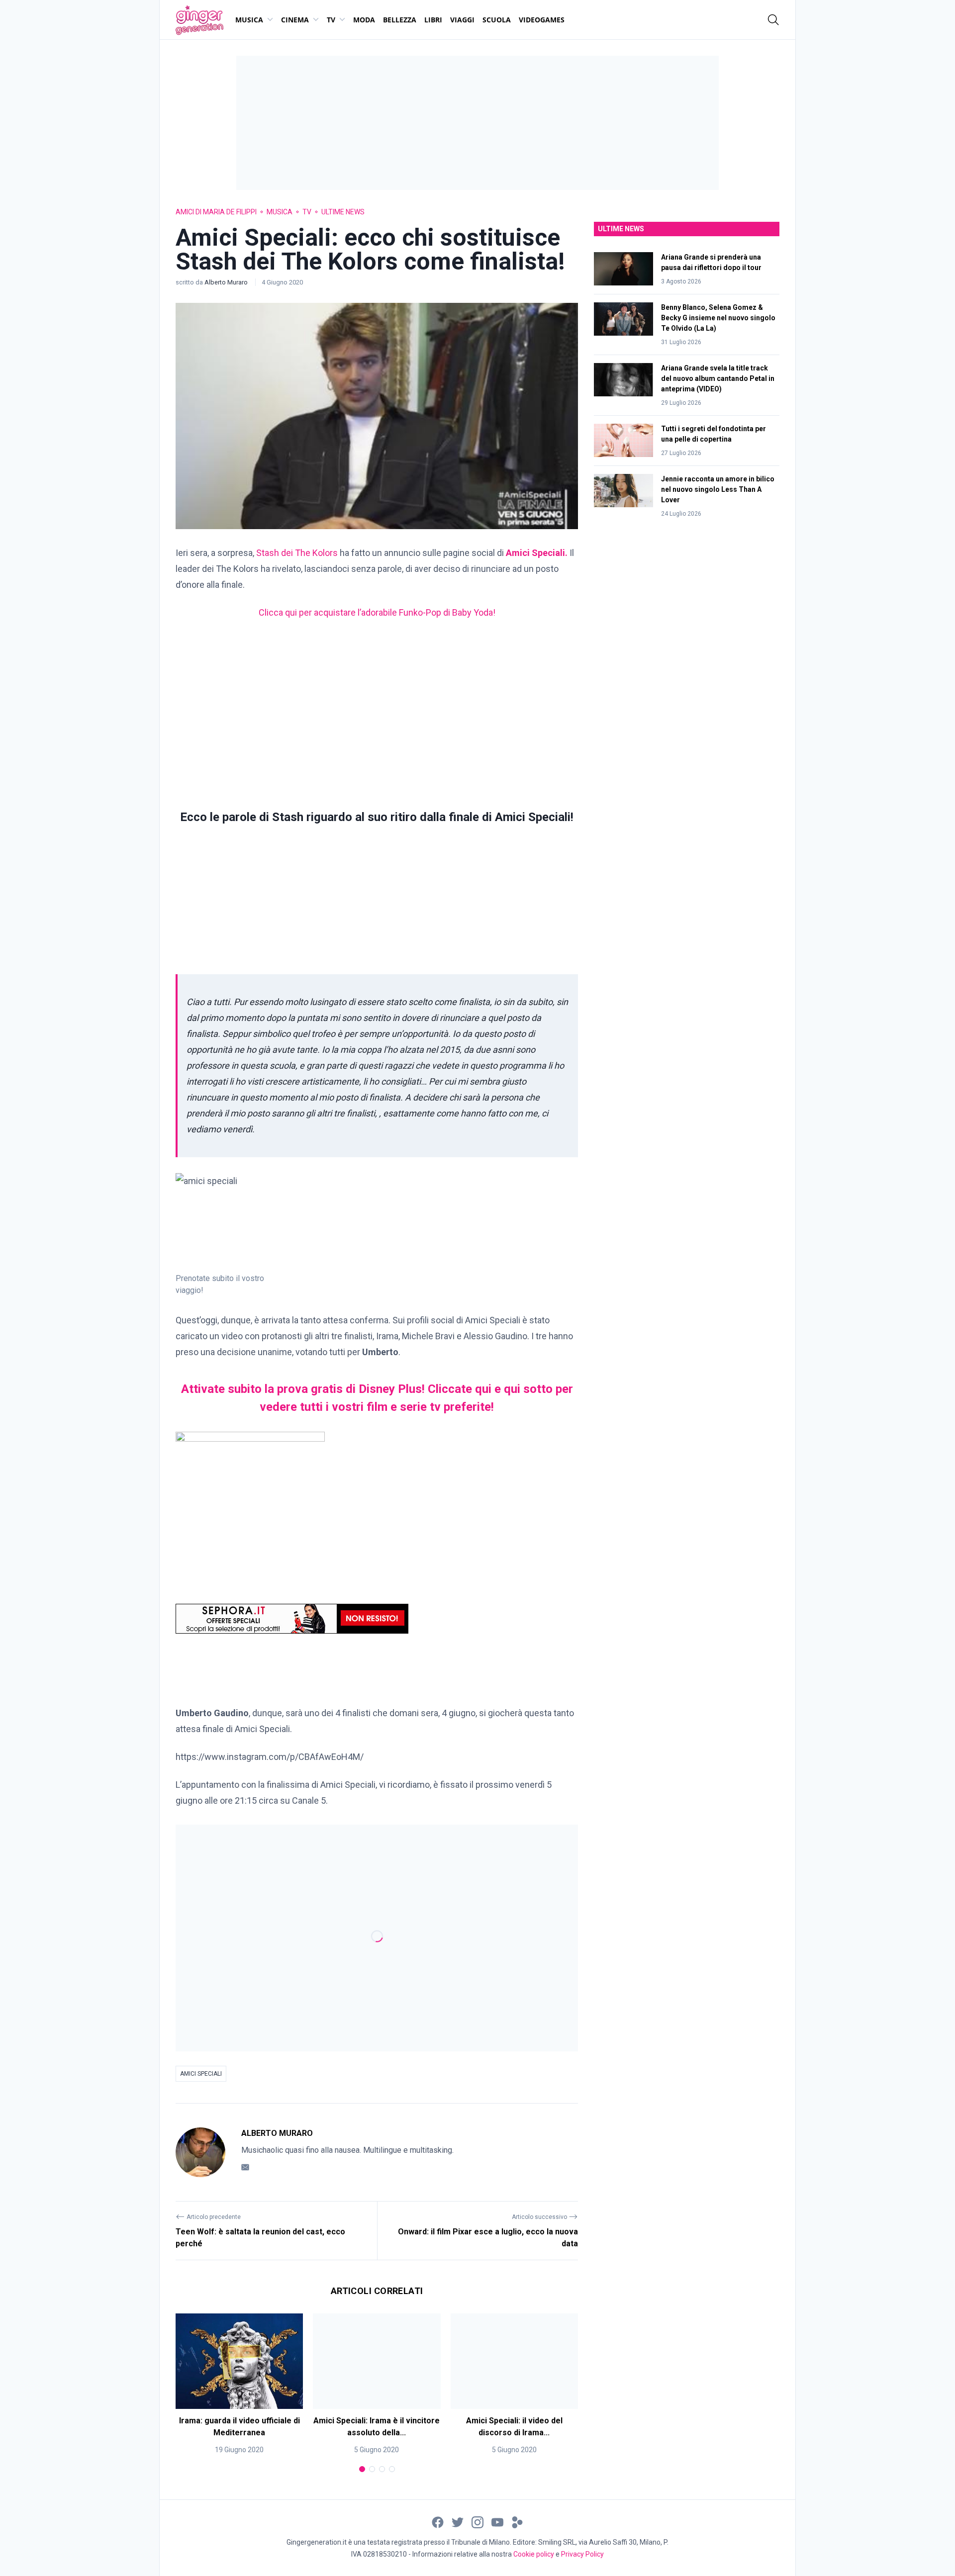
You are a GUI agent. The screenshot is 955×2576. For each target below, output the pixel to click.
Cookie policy (534, 2554)
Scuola (497, 20)
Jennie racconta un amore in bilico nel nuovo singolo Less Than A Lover (718, 489)
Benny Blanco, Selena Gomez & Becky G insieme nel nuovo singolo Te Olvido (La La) (718, 318)
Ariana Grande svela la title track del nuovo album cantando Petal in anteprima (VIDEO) (718, 378)
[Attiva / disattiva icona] (773, 20)
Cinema (295, 20)
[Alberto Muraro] (200, 2152)
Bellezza (400, 20)
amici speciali (201, 2074)
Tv (331, 20)
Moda (364, 20)
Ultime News (343, 212)
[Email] (245, 2167)
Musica (249, 20)
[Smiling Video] (517, 2522)
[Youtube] (497, 2522)
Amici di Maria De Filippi (216, 212)
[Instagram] (477, 2522)
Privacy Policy (582, 2554)
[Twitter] (458, 2522)
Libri (433, 20)
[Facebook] (438, 2522)
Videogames (542, 20)
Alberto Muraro (227, 282)
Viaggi (462, 20)
